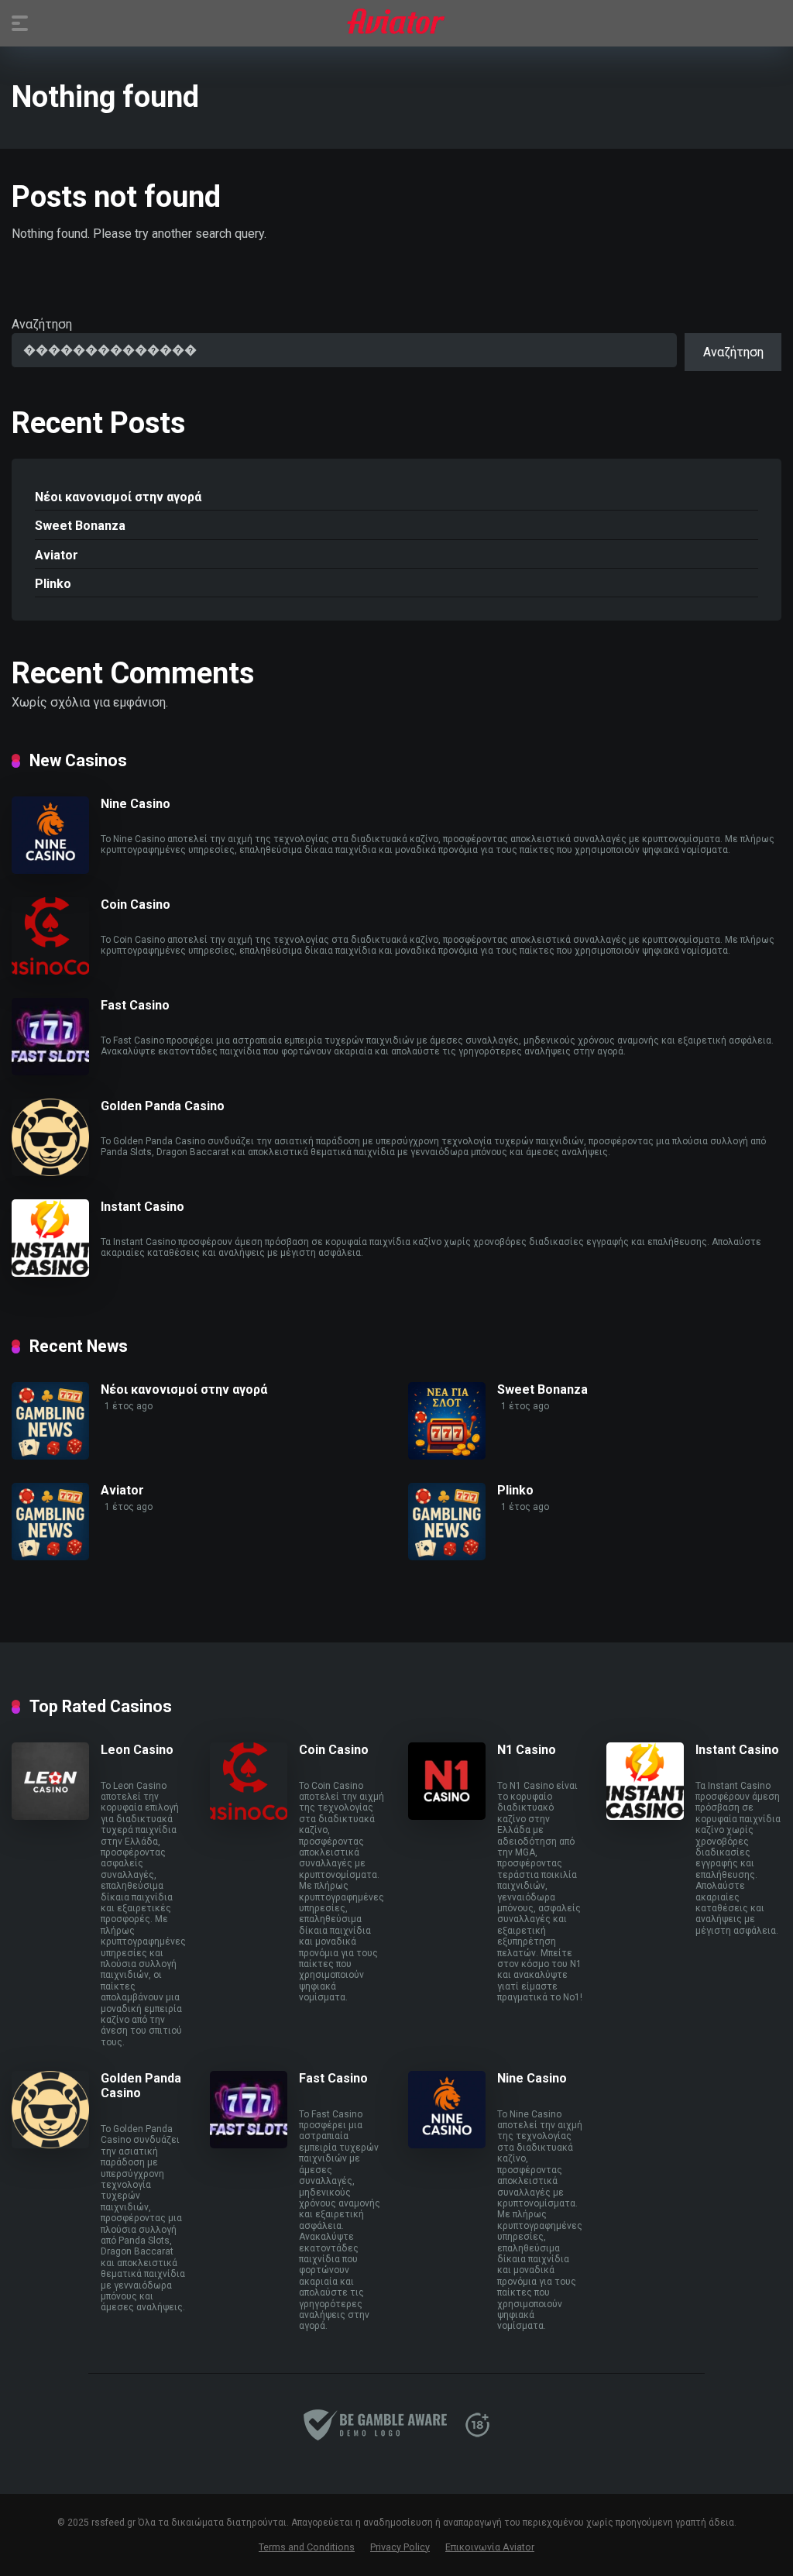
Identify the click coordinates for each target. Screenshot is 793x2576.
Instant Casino (142, 1207)
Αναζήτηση (42, 324)
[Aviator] (396, 22)
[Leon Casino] (50, 1816)
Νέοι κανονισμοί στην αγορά (118, 497)
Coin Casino (136, 905)
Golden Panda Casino (163, 1106)
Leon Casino (137, 1750)
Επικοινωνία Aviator (490, 2547)
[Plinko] (447, 1556)
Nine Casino (136, 804)
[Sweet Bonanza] (447, 1455)
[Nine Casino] (50, 870)
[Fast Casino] (50, 1071)
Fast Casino (135, 1005)
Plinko (53, 584)
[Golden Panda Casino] (50, 1172)
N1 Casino (527, 1750)
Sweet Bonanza (80, 526)
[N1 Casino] (447, 1816)
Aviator (57, 555)
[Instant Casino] (50, 1273)
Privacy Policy (400, 2547)
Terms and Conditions (307, 2547)
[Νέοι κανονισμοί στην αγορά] (50, 1455)
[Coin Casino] (50, 970)
